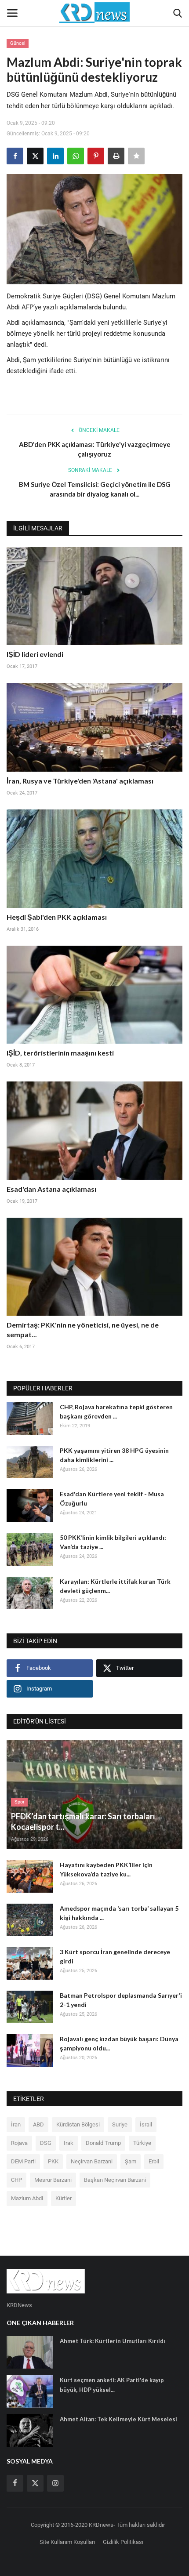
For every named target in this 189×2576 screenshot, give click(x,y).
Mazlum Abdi (27, 2198)
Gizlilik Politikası (123, 2542)
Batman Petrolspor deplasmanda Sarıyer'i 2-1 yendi (121, 2000)
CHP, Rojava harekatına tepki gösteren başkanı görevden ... (116, 1411)
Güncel (18, 43)
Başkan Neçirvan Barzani (115, 2180)
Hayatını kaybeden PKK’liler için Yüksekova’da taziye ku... (106, 1869)
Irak (69, 2143)
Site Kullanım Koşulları (67, 2542)
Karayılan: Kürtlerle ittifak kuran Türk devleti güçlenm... (115, 1586)
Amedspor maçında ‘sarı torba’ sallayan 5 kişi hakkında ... (119, 1913)
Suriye (120, 2124)
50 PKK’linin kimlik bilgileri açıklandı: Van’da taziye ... (113, 1542)
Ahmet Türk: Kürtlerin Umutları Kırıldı (113, 2341)
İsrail (146, 2124)
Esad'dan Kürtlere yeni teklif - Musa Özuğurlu (112, 1498)
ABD (38, 2124)
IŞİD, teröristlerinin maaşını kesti (60, 1053)
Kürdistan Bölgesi (78, 2124)
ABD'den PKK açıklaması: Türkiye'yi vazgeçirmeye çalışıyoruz (95, 449)
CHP (16, 2180)
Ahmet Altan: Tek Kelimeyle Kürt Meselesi (118, 2419)
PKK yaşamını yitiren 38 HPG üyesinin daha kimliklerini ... (114, 1455)
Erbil (154, 2161)
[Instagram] (55, 2483)
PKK (53, 2161)
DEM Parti (23, 2161)
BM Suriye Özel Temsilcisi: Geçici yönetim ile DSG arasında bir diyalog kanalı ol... (95, 489)
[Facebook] (15, 2483)
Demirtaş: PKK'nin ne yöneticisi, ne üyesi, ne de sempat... (83, 1330)
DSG (46, 2143)
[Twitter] (35, 2483)
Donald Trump (103, 2143)
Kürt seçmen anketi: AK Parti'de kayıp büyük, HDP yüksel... (112, 2385)
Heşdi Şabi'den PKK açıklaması (57, 917)
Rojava (19, 2143)
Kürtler (64, 2198)
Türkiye (142, 2143)
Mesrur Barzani (53, 2180)
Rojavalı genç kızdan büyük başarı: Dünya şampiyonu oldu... (119, 2043)
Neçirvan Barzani (92, 2161)
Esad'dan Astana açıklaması (51, 1189)
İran (16, 2124)
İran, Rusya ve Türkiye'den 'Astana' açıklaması (80, 781)
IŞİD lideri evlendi (35, 654)
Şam (131, 2161)
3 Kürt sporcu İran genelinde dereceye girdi (115, 1956)
